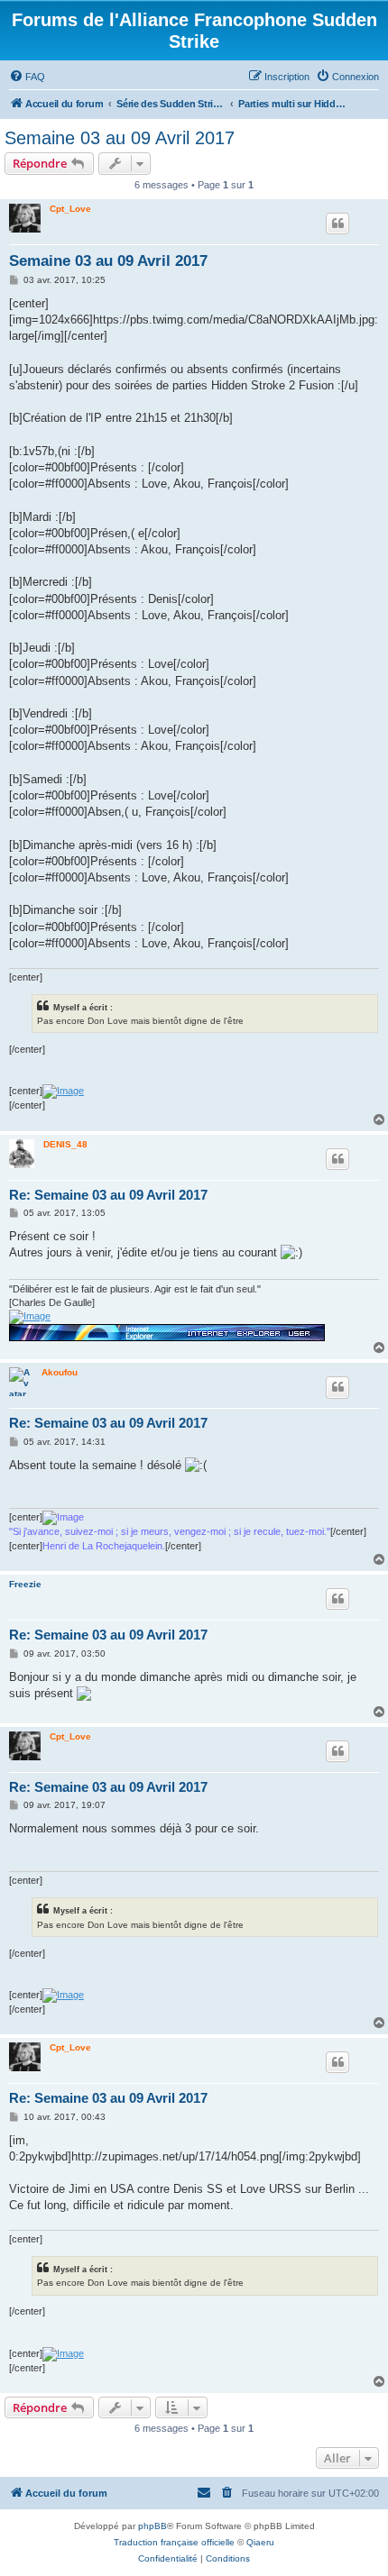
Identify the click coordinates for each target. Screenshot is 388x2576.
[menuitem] (27, 77)
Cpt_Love (70, 209)
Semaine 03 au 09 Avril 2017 (120, 138)
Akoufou (60, 1372)
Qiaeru (260, 2542)
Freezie (25, 1584)
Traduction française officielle (174, 2542)
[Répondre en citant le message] (337, 224)
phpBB (152, 2526)
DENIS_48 (65, 1144)
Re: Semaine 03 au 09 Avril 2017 (108, 1195)
